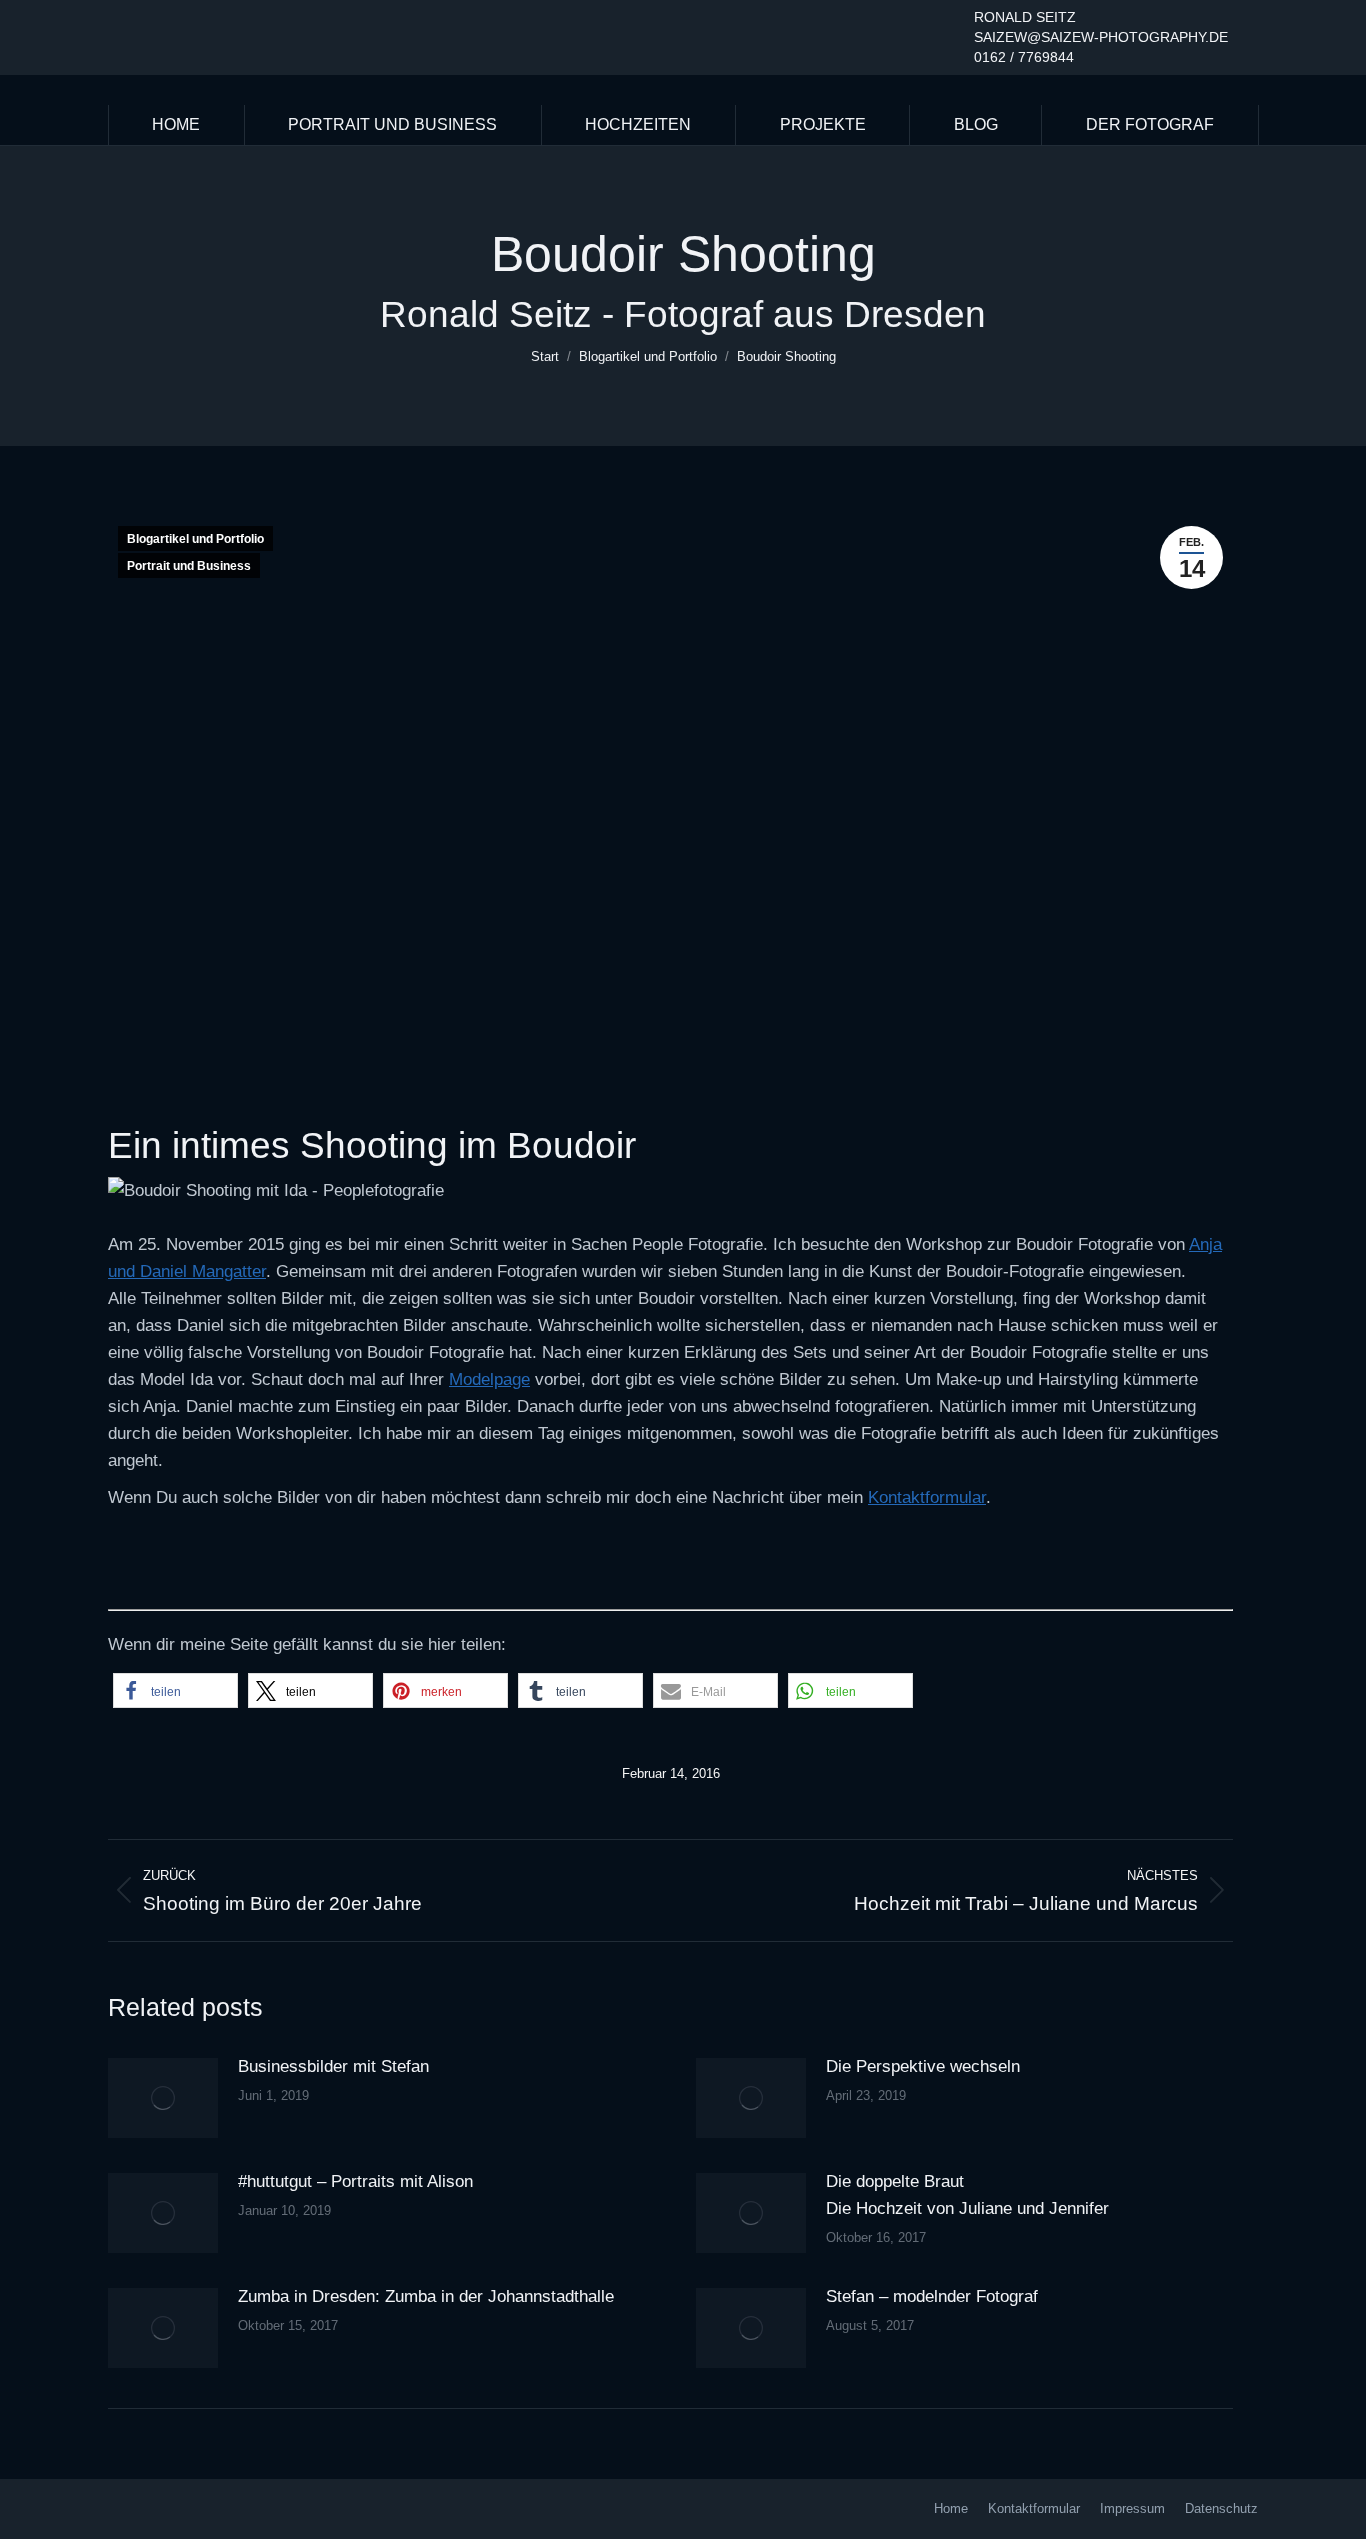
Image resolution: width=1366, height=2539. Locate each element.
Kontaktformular (927, 1497)
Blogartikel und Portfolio (195, 539)
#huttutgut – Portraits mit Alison (355, 2181)
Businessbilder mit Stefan (333, 2066)
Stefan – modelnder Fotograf (932, 2296)
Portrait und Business (189, 566)
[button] (175, 1690)
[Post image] (163, 2098)
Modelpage (489, 1379)
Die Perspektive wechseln (923, 2066)
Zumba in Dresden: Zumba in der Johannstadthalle (426, 2296)
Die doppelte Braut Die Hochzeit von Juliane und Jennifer (967, 2195)
